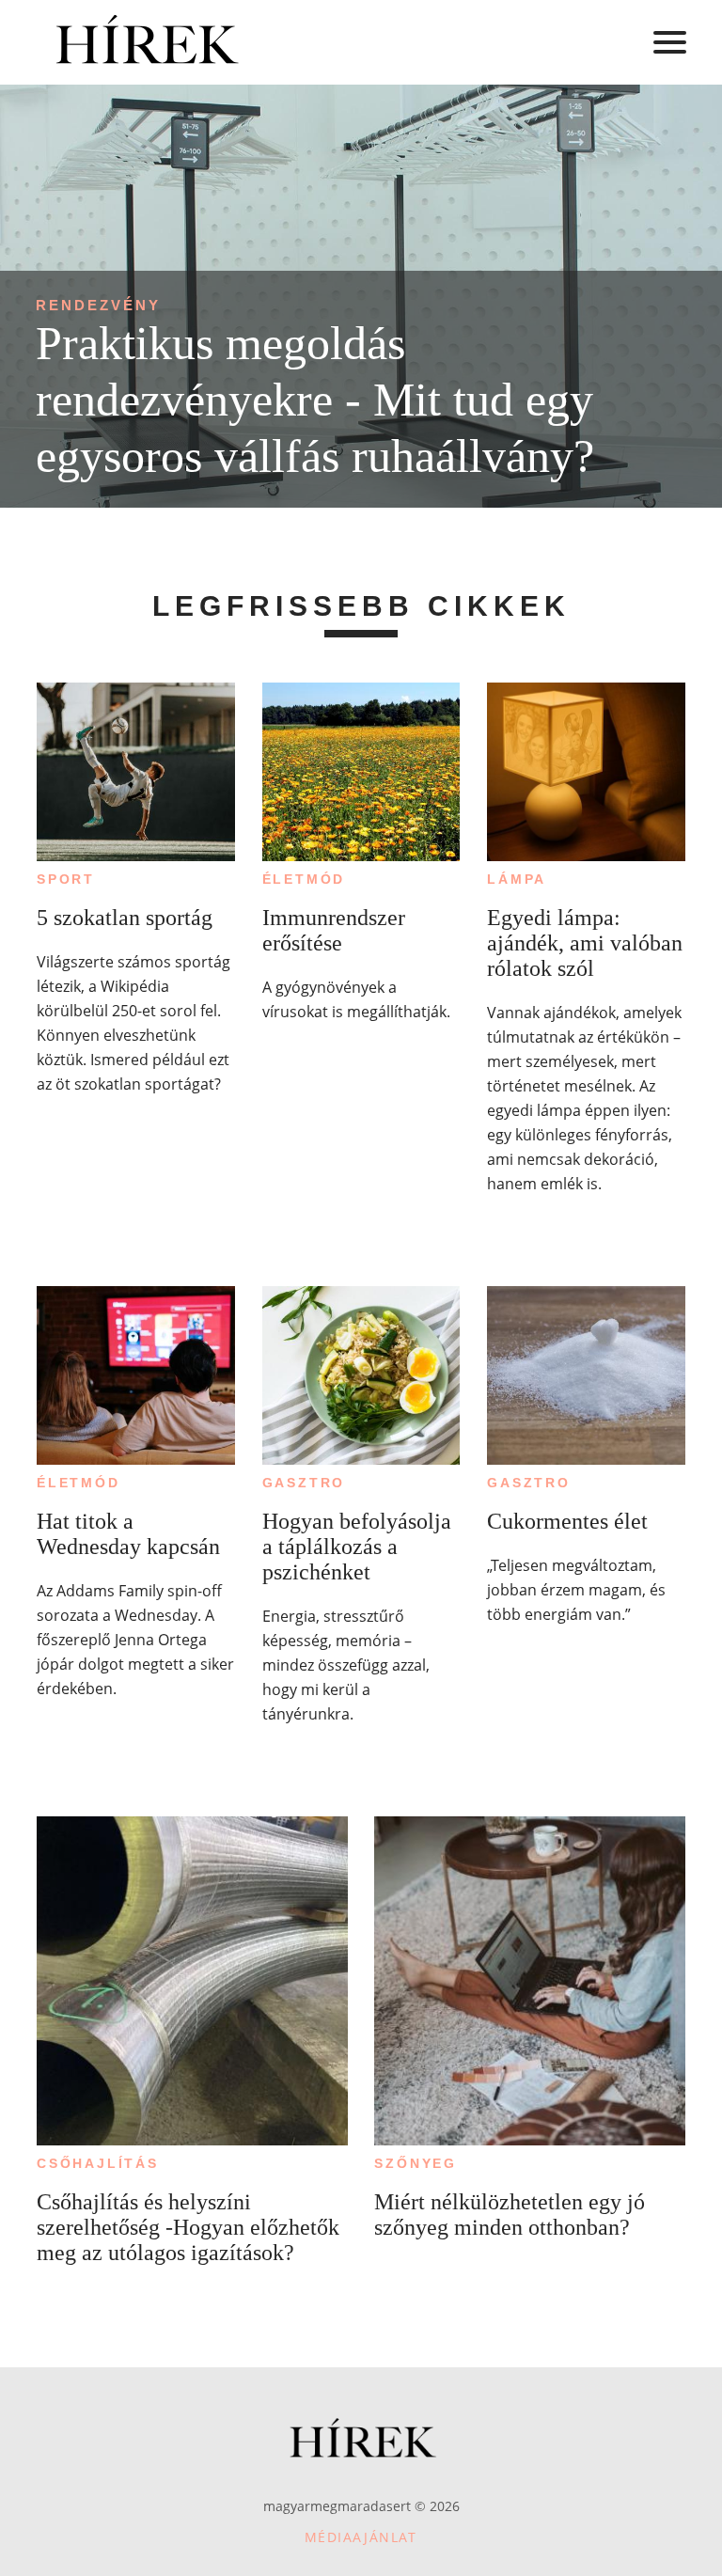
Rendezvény (98, 305)
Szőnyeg (416, 2163)
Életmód (304, 879)
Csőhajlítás (98, 2163)
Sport (66, 879)
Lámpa (517, 879)
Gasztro (304, 1483)
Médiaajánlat (361, 2537)
